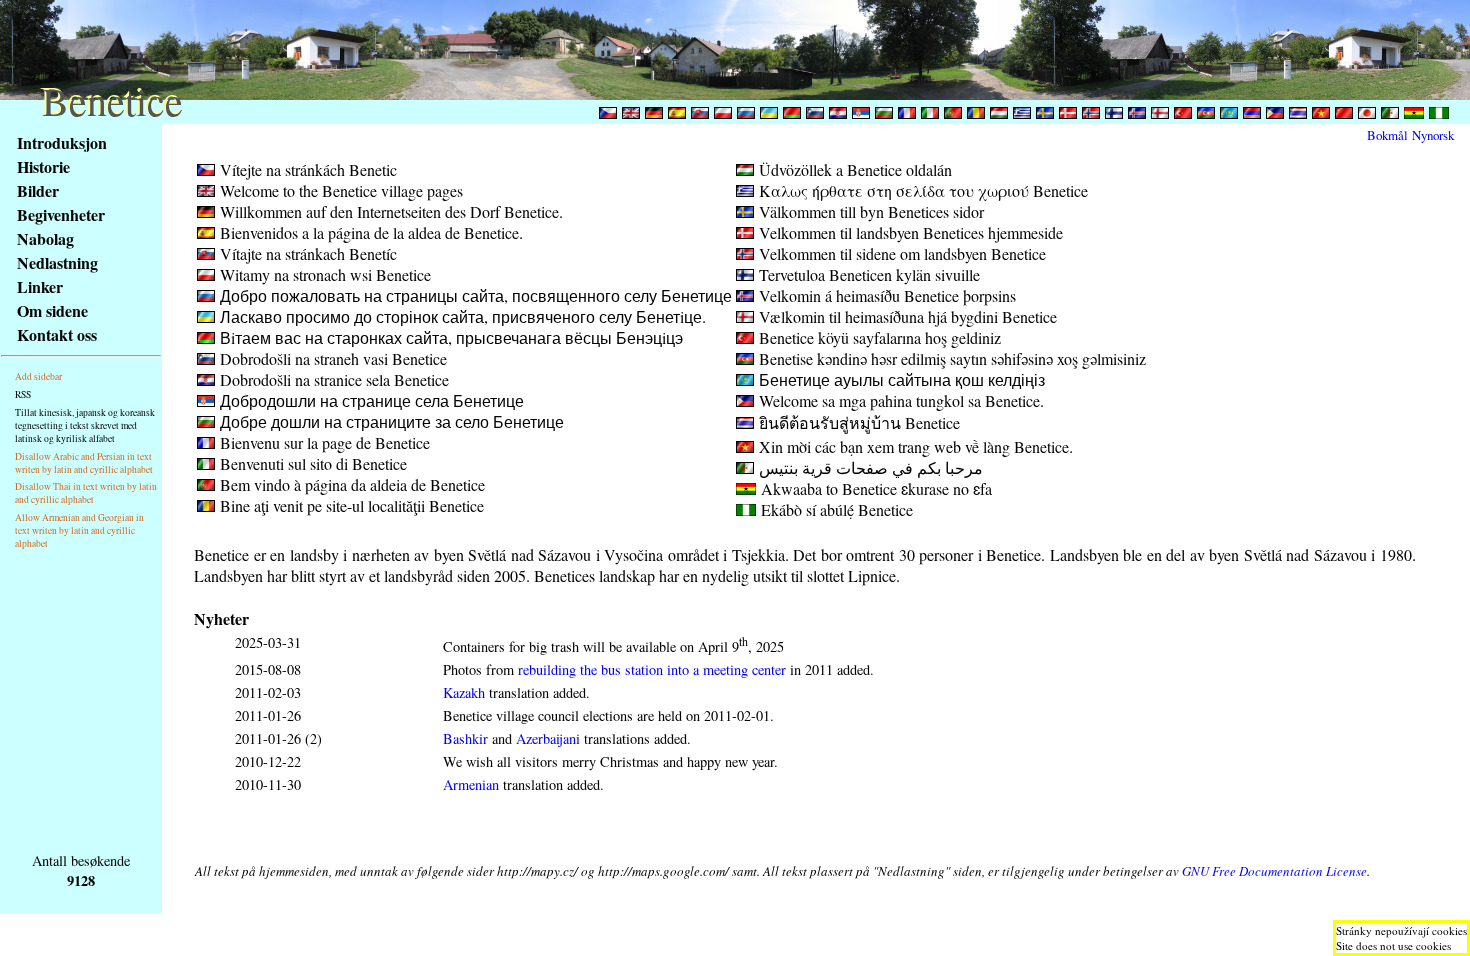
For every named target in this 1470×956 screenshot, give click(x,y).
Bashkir (465, 738)
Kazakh (464, 692)
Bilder (38, 190)
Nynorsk (1433, 135)
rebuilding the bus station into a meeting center (652, 669)
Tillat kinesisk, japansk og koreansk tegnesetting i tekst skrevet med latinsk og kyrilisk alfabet (85, 425)
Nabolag (45, 238)
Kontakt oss (57, 334)
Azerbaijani (548, 738)
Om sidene (52, 310)
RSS (23, 394)
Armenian (471, 784)
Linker (40, 286)
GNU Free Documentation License (1274, 871)
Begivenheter (61, 214)
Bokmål (1387, 135)
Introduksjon (62, 142)
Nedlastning (57, 262)
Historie (43, 166)
